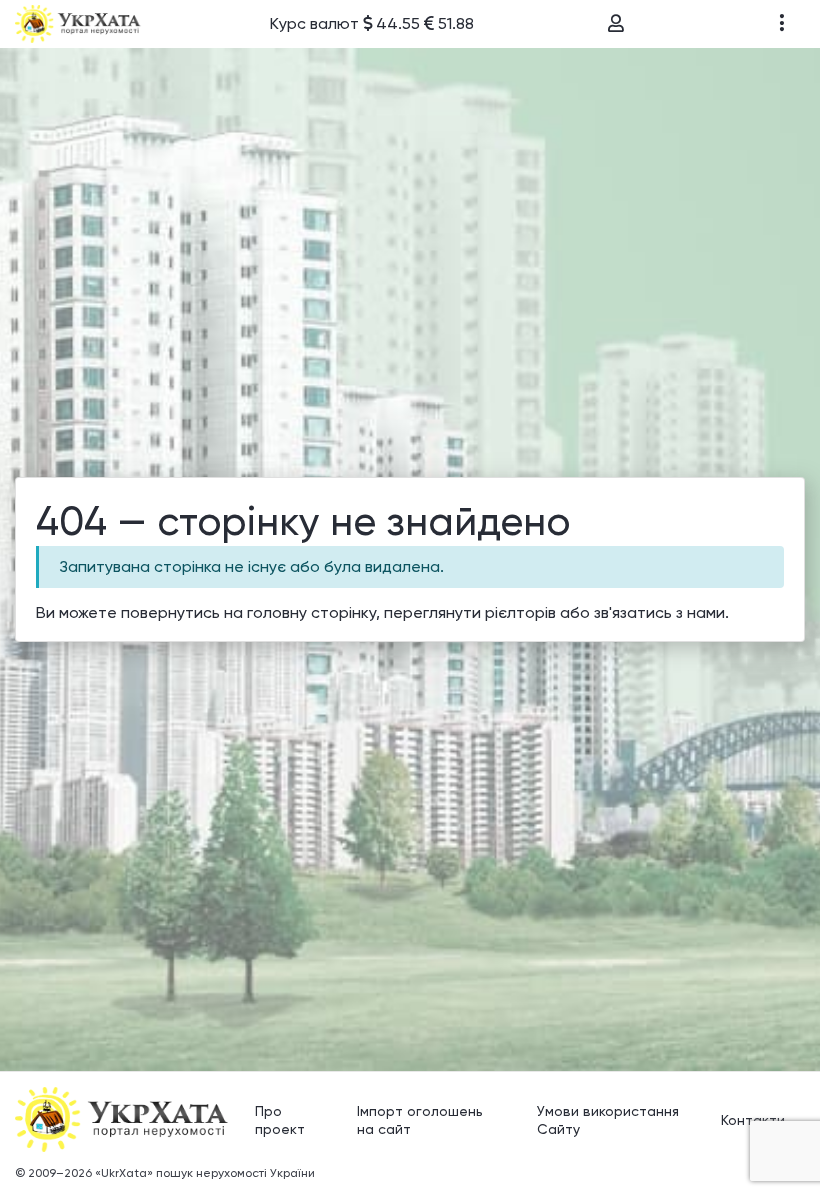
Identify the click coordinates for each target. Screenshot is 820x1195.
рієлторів (520, 612)
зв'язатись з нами (659, 612)
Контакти (753, 1120)
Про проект (280, 1120)
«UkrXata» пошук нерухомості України (205, 1173)
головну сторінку (311, 612)
